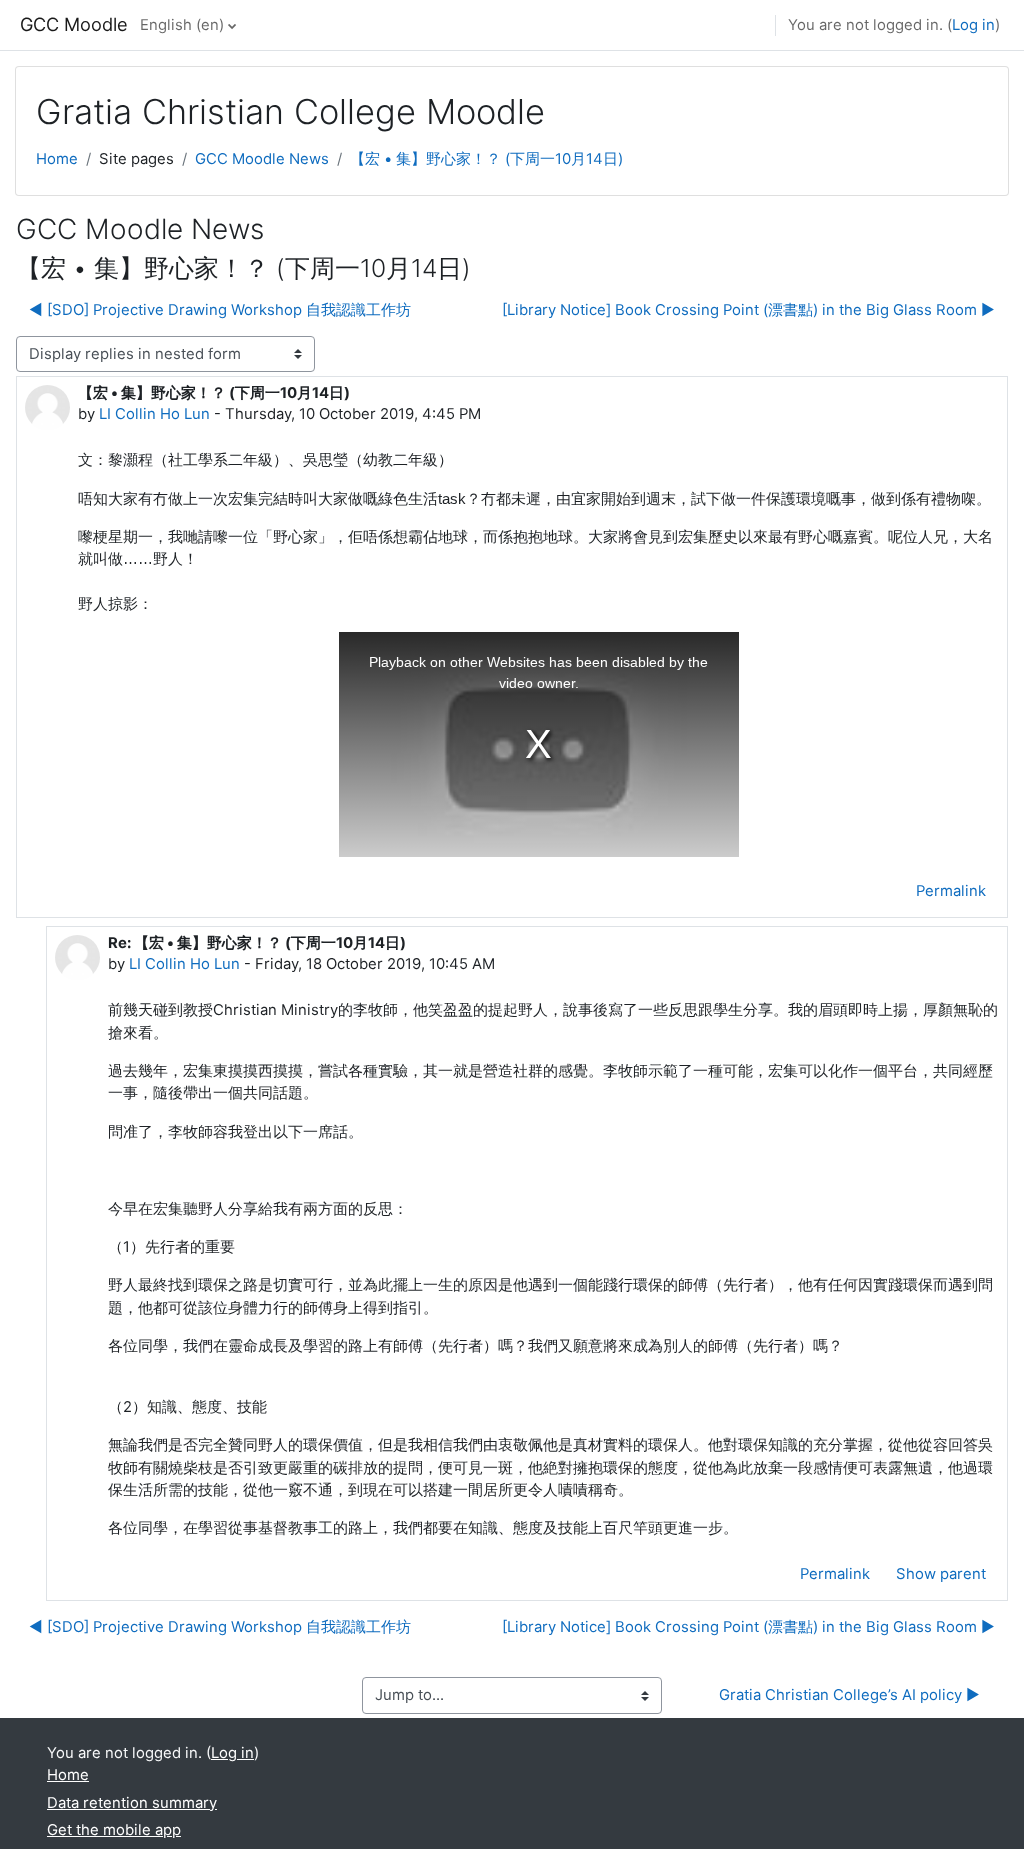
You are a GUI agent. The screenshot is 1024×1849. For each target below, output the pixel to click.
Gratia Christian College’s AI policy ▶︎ (849, 1695)
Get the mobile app (114, 1830)
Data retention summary (132, 1803)
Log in (973, 25)
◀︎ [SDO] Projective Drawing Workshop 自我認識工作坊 (220, 310)
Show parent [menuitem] (941, 1574)
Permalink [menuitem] (951, 891)
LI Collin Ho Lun (154, 414)
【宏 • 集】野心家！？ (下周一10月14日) (486, 159)
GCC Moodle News (262, 159)
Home (57, 159)
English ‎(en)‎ (182, 25)
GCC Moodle (74, 24)
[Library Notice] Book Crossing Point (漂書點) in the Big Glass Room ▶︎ (748, 310)
